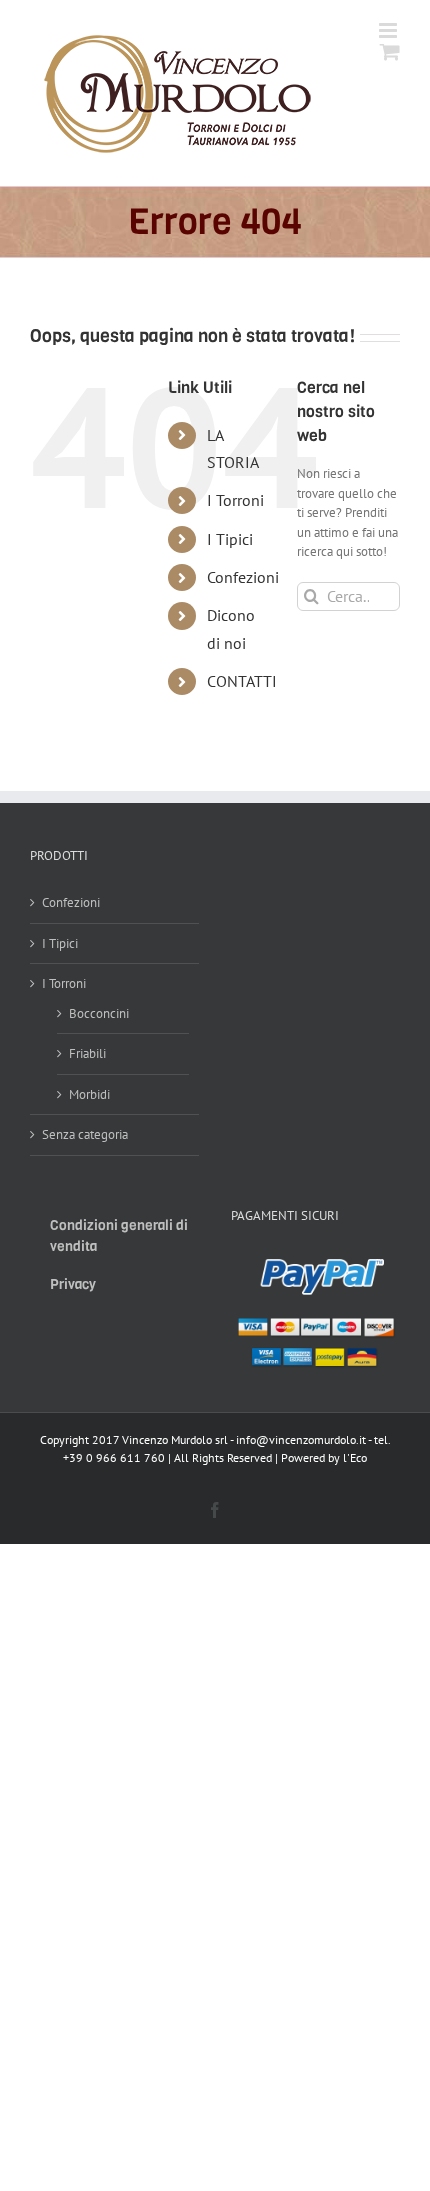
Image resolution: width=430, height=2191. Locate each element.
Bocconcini (99, 1013)
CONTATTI (242, 681)
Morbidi (89, 1094)
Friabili (87, 1053)
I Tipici (230, 539)
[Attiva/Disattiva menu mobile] (389, 30)
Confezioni (243, 577)
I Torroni (235, 500)
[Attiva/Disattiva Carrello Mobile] (390, 51)
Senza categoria (85, 1134)
